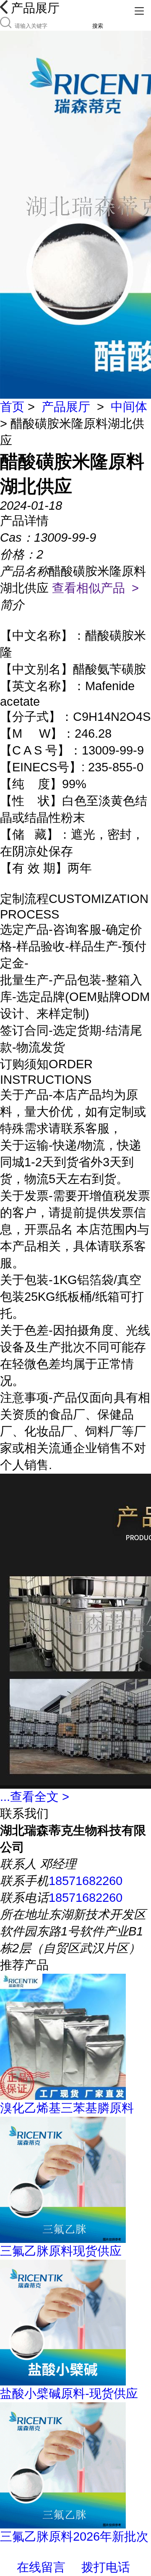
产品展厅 (66, 407)
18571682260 (86, 1881)
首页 (12, 407)
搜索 (98, 26)
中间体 (129, 407)
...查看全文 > (35, 1797)
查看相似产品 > (95, 588)
